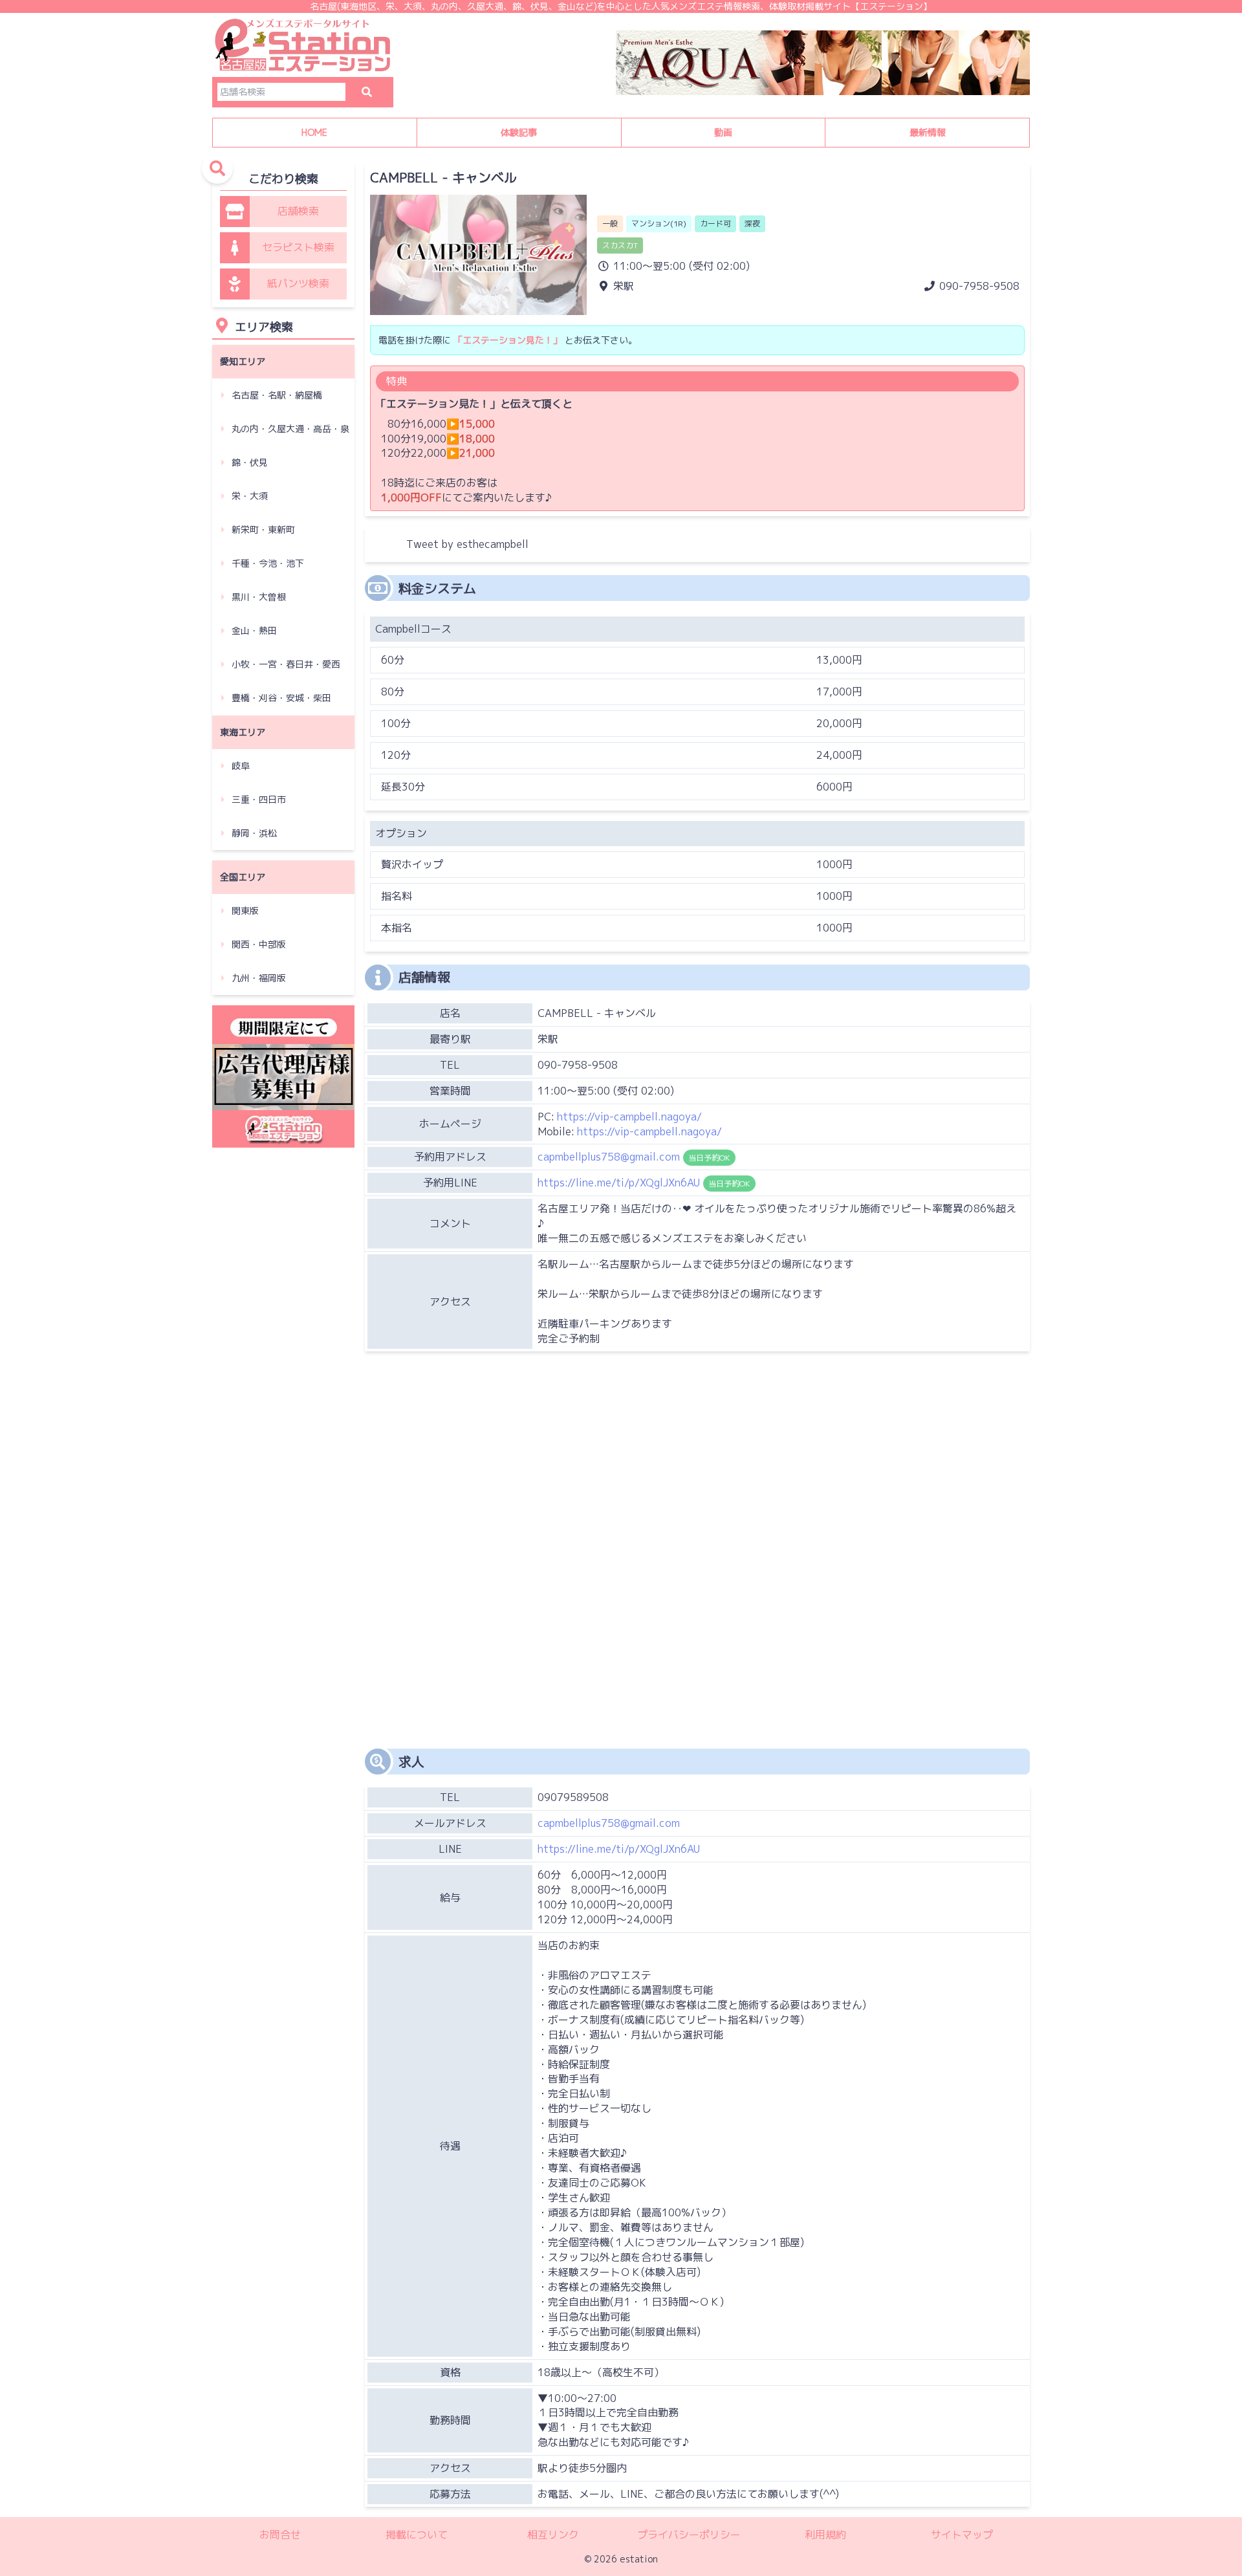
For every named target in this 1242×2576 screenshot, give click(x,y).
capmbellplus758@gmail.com (609, 1823)
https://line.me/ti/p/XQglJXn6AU (619, 1849)
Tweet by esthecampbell (467, 544)
